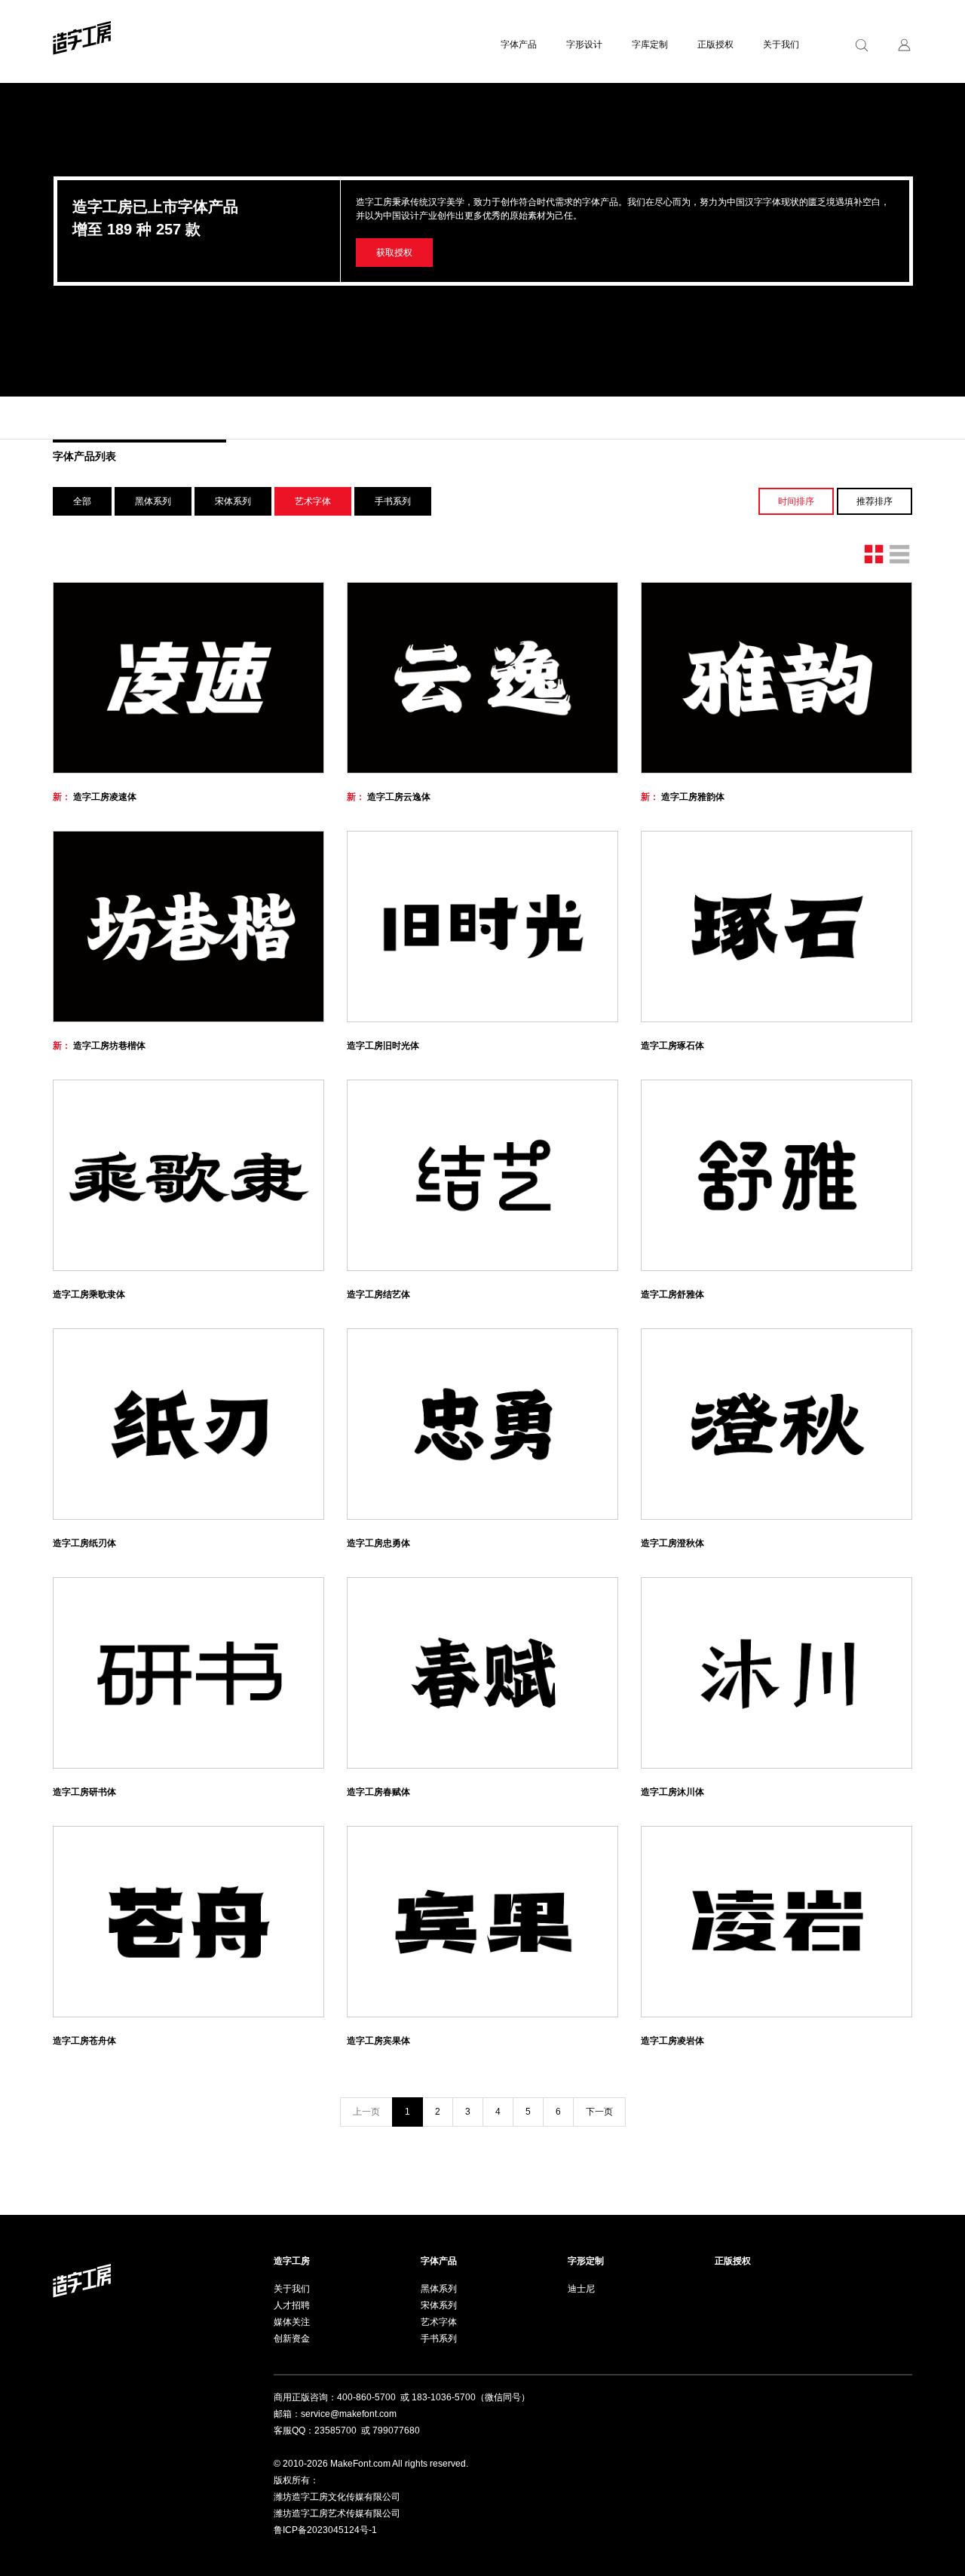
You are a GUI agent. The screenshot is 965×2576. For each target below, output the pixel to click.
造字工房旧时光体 (383, 1046)
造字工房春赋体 (378, 1792)
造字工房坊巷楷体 (99, 1046)
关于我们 (781, 44)
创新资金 (292, 2339)
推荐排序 (875, 501)
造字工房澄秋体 (672, 1543)
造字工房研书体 (84, 1792)
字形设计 (584, 44)
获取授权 (394, 253)
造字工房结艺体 (378, 1294)
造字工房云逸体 (389, 797)
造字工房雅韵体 (683, 797)
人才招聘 (292, 2305)
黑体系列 (153, 501)
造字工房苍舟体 (84, 2041)
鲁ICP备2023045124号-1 (325, 2530)
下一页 (599, 2112)
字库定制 (650, 44)
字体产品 (519, 44)
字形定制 (586, 2261)
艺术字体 (439, 2322)
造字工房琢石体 (672, 1046)
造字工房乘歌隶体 (89, 1294)
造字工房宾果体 (378, 2041)
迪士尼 (581, 2289)
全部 (82, 501)
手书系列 (393, 501)
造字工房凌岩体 (672, 2041)
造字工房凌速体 (95, 797)
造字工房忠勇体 (378, 1543)
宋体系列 (233, 501)
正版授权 (715, 44)
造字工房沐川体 (672, 1792)
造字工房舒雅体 (672, 1294)
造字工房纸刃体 (84, 1543)
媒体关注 (292, 2322)
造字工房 (292, 2261)
